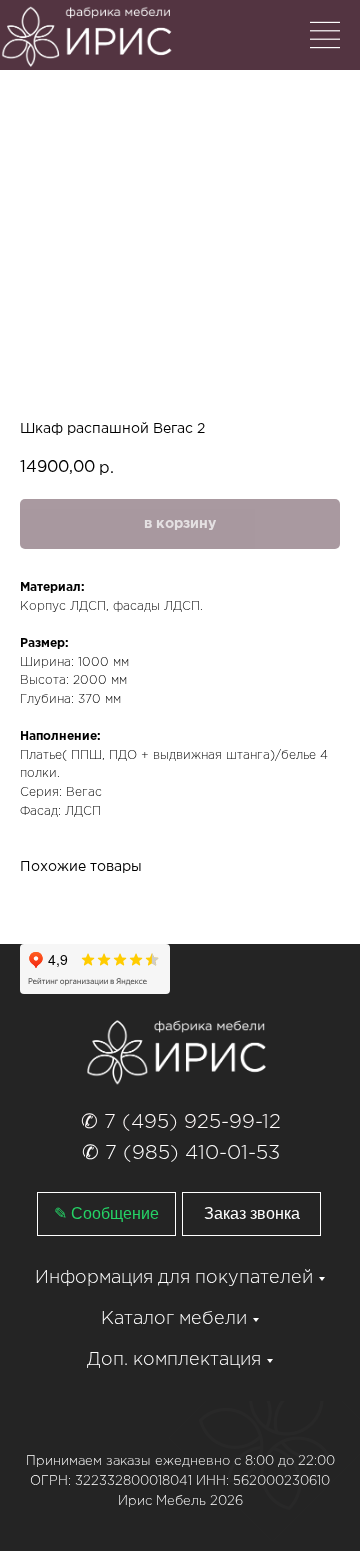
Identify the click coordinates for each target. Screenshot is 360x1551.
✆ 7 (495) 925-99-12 (181, 1122)
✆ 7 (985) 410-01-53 (181, 1153)
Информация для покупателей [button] (174, 1278)
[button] (251, 1214)
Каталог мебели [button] (174, 1319)
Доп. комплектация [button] (174, 1360)
